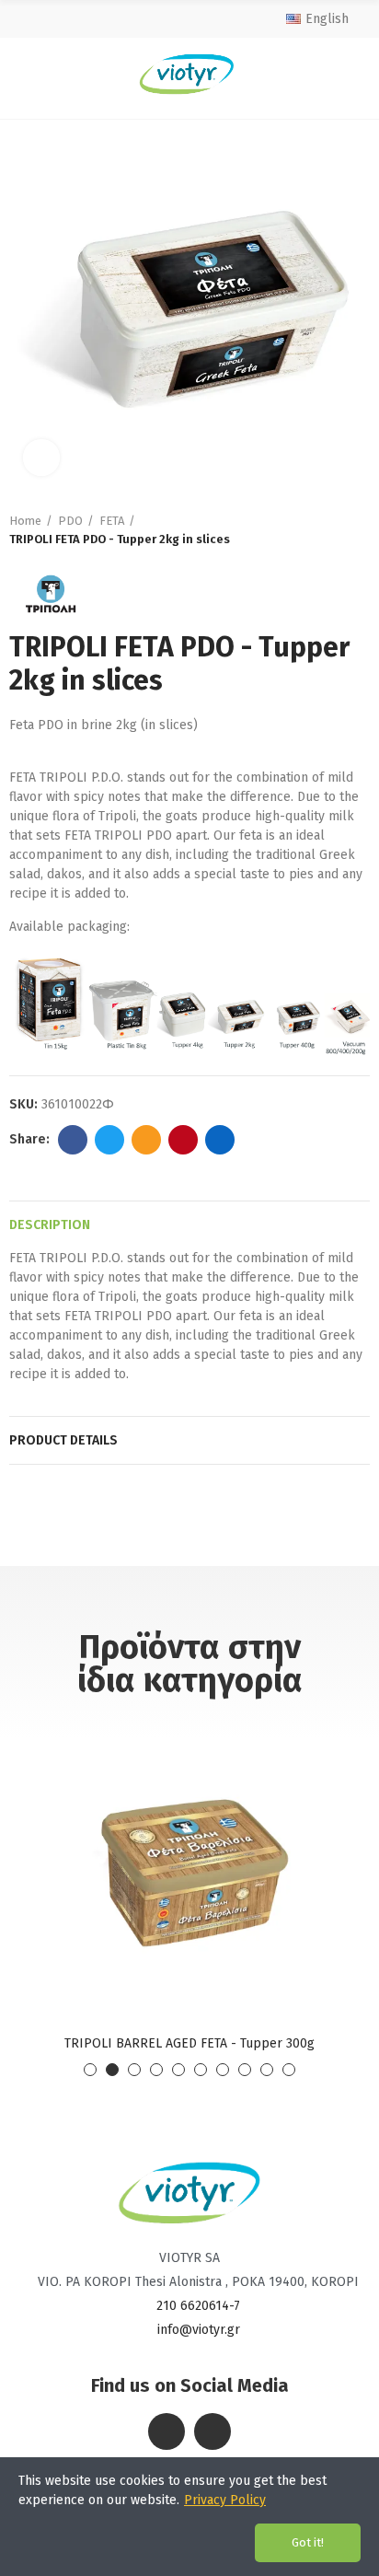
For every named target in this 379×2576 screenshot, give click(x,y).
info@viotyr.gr (199, 2330)
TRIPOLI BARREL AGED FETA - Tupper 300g (189, 2043)
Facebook (73, 1140)
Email (146, 1140)
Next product (356, 530)
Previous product (310, 530)
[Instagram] (212, 2431)
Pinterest (183, 1140)
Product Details (63, 1440)
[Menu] (25, 74)
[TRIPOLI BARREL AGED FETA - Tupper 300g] (189, 1871)
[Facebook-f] (167, 2431)
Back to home (333, 530)
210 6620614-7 (198, 2306)
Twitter (109, 1140)
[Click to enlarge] (41, 458)
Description (50, 1225)
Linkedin (220, 1140)
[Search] (352, 74)
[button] (90, 2070)
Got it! (308, 2542)
